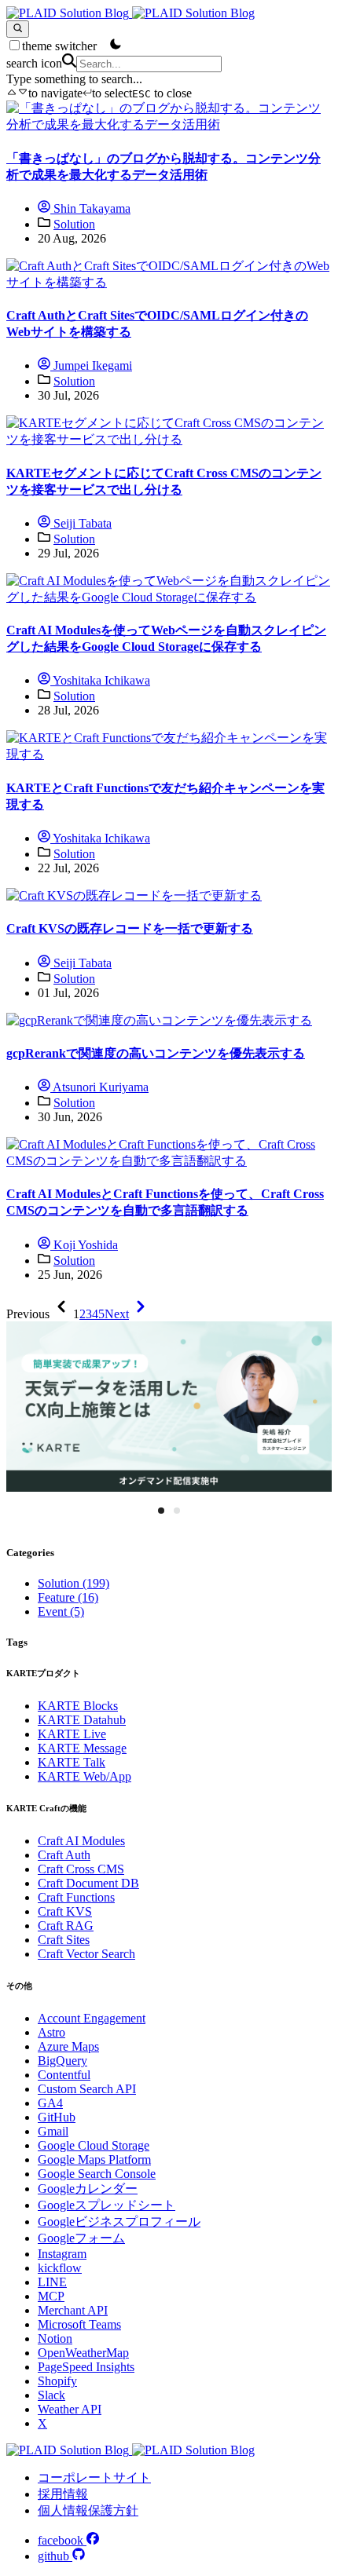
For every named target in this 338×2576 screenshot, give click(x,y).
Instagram (62, 2254)
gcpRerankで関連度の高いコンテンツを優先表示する (156, 1053)
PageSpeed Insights (86, 2367)
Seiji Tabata (81, 523)
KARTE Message (82, 1748)
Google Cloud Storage (94, 2145)
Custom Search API (87, 2089)
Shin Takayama (90, 208)
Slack (51, 2395)
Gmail (53, 2131)
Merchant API (73, 2310)
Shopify (57, 2381)
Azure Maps (68, 2046)
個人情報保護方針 (88, 2510)
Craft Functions (76, 1897)
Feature (68, 1597)
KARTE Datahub (82, 1720)
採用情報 (63, 2494)
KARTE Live (72, 1734)
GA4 (50, 2103)
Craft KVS (65, 1911)
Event (61, 1611)
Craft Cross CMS (81, 1869)
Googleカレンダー (88, 2189)
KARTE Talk (72, 1762)
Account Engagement (92, 2018)
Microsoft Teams (79, 2324)
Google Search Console (97, 2174)
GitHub (57, 2117)
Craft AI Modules (81, 1841)
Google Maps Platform (94, 2159)
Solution (74, 224)
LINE (52, 2282)
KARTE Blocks (78, 1706)
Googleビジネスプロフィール (119, 2222)
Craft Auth (64, 1855)
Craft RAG (66, 1926)
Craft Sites (64, 1940)
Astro (51, 2032)
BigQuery (62, 2061)
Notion (55, 2338)
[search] (18, 29)
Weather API (70, 2409)
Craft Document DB (88, 1883)
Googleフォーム (81, 2238)
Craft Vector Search (86, 1954)
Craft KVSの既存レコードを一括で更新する (130, 928)
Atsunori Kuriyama (99, 1087)
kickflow (60, 2268)
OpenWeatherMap (83, 2353)
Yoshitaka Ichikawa (100, 680)
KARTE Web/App (84, 1776)
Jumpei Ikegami (91, 365)
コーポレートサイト (94, 2477)
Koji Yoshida (84, 1245)
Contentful (64, 2075)
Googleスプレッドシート (107, 2205)
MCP (51, 2296)
